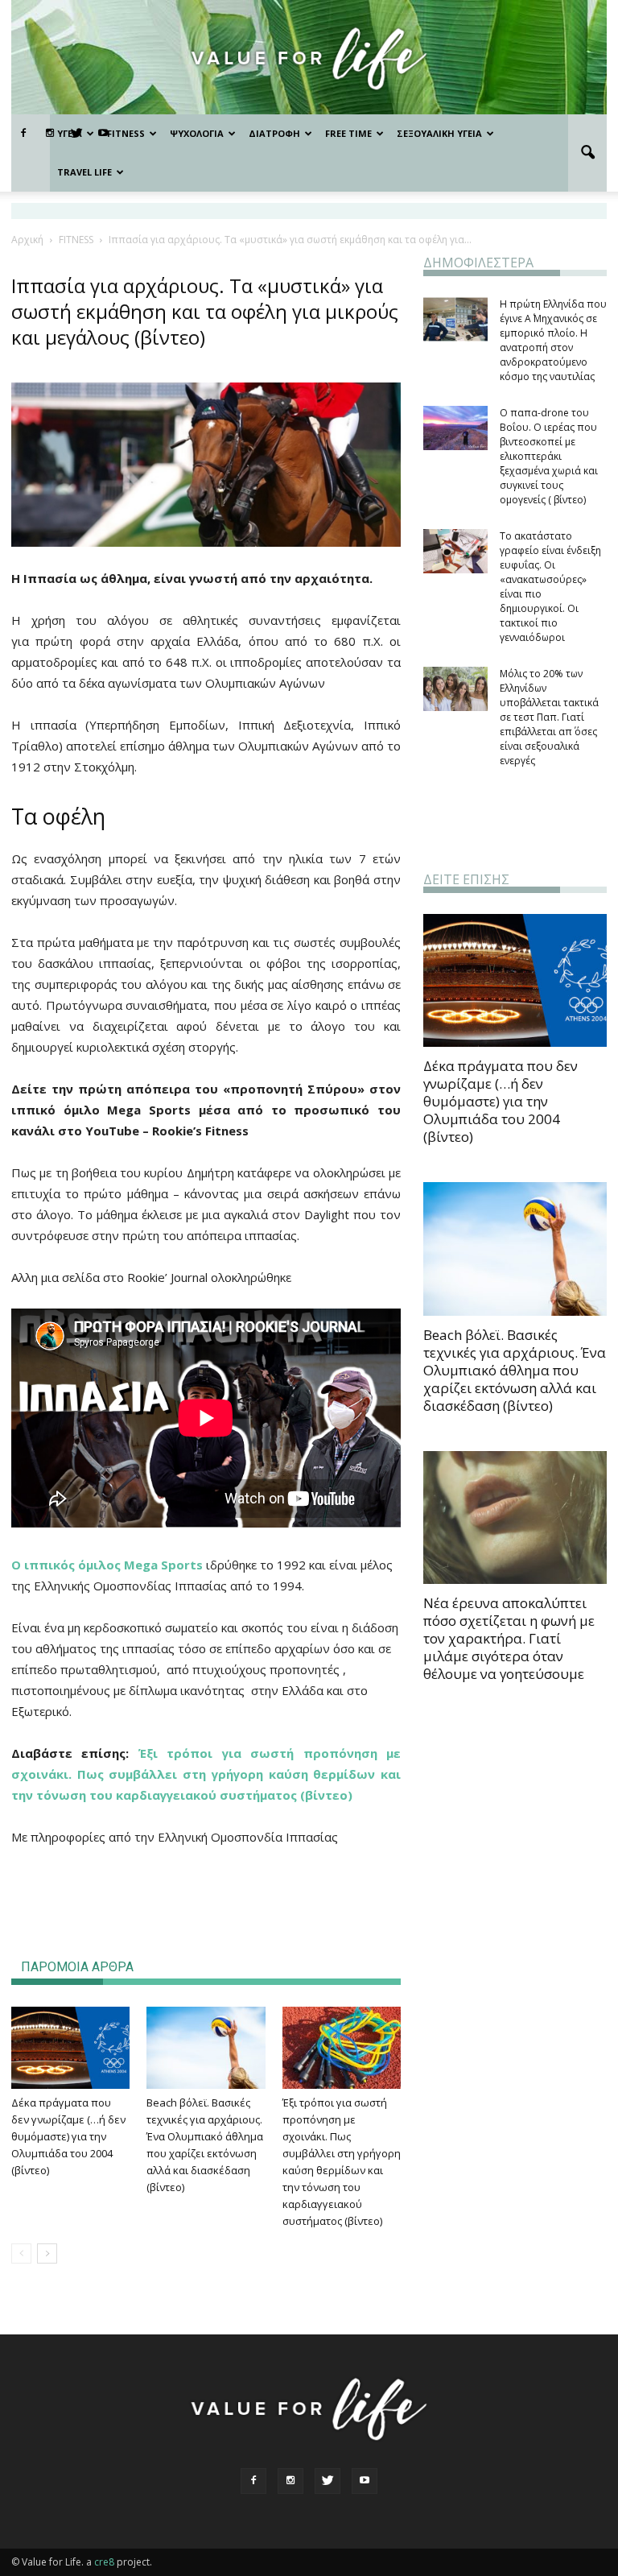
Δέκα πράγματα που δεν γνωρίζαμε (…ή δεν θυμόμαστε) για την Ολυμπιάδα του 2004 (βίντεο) (68, 2136)
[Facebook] (23, 134)
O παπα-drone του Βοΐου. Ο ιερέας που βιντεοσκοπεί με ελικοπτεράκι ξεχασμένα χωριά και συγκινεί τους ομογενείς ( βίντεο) (549, 456)
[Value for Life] (309, 58)
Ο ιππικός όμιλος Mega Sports (109, 1565)
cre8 (104, 2562)
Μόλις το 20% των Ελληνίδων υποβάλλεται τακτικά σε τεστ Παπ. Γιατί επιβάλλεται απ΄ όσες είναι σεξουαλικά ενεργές (549, 717)
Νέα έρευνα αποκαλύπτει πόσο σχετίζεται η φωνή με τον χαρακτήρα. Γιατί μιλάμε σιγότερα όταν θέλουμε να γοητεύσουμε (509, 1638)
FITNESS (126, 133)
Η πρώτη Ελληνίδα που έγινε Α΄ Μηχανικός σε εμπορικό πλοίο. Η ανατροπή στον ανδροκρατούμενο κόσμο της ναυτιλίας (553, 340)
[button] (587, 153)
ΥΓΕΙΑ (70, 133)
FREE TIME (348, 133)
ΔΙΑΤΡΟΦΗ (274, 133)
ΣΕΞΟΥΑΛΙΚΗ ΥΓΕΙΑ (439, 133)
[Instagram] (290, 2481)
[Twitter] (328, 2481)
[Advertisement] (206, 1892)
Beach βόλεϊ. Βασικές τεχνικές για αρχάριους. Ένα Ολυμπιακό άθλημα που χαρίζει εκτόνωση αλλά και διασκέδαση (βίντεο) (515, 1370)
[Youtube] (365, 2481)
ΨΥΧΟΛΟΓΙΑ (197, 133)
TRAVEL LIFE (84, 172)
